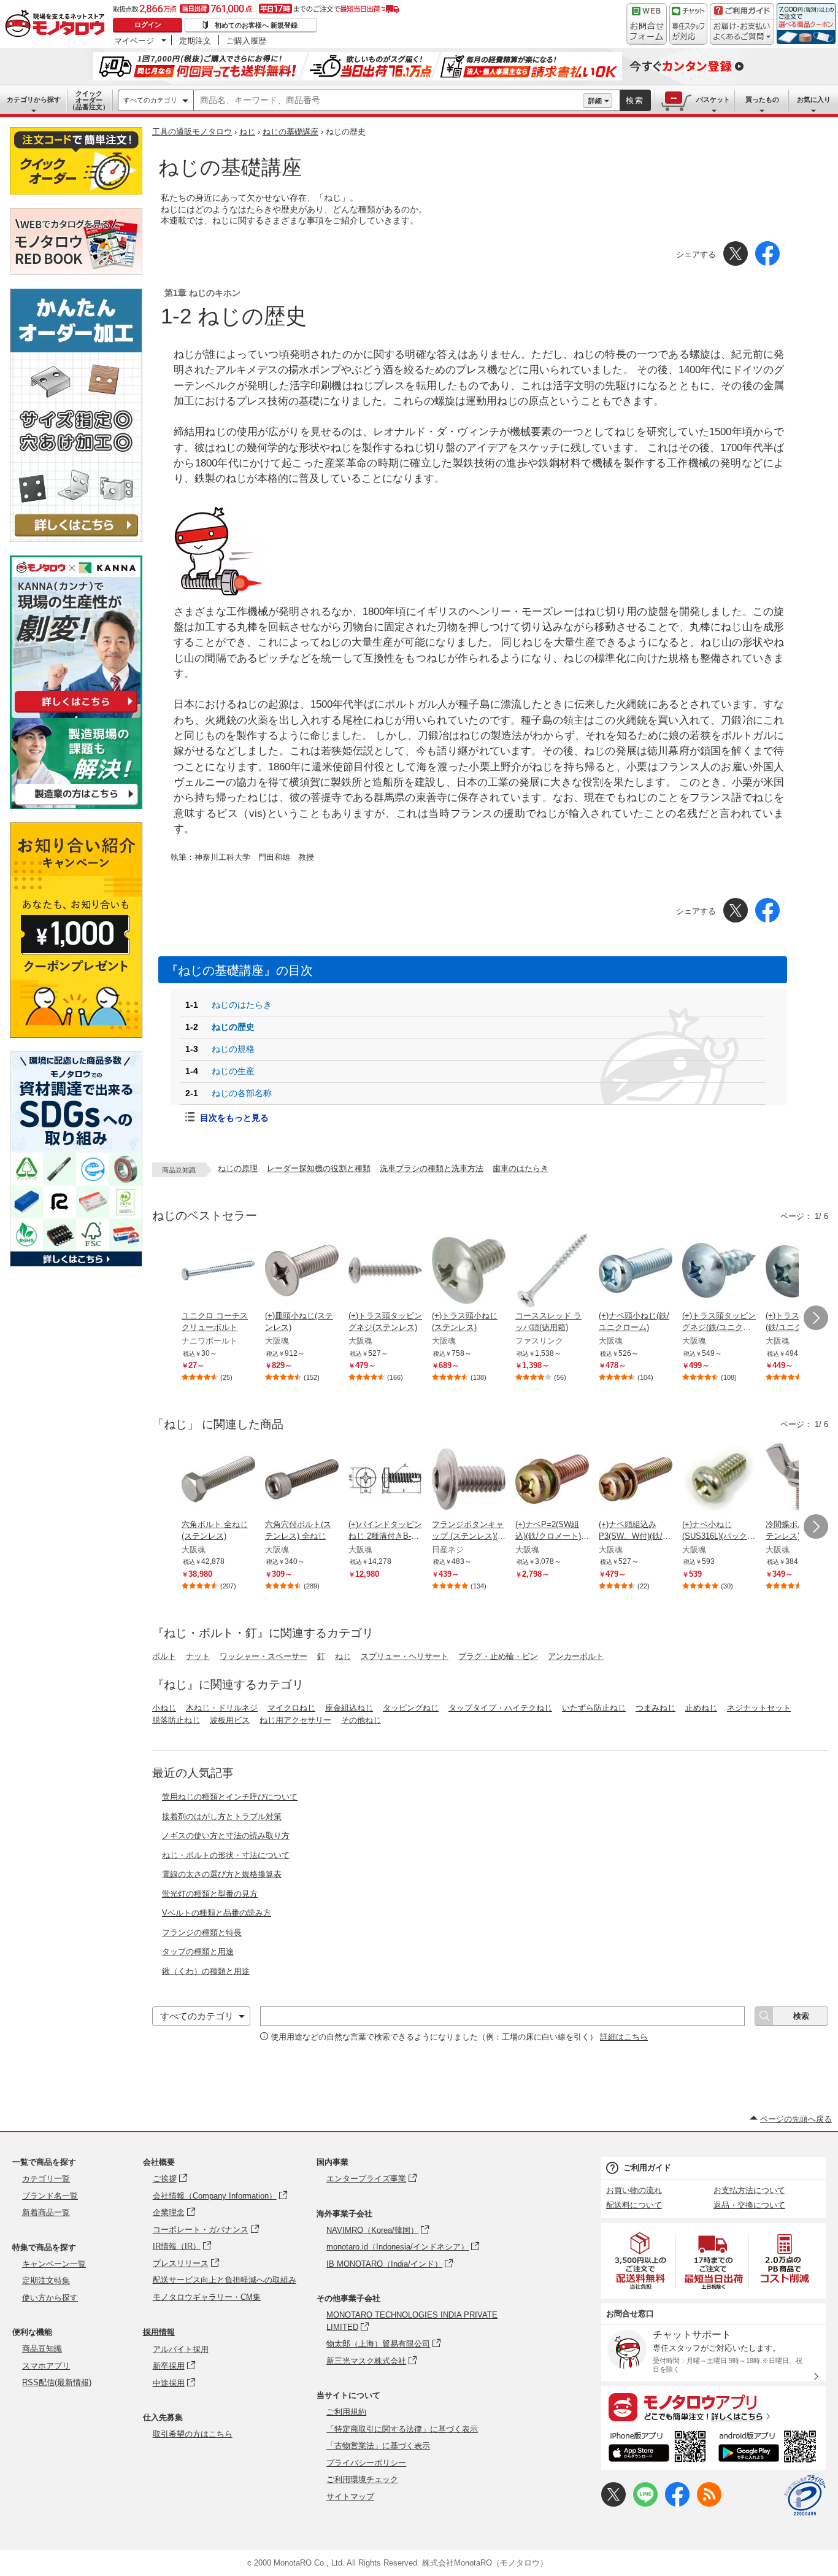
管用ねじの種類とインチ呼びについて (230, 1797)
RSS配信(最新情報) (57, 2382)
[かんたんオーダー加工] (76, 539)
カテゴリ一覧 (46, 2179)
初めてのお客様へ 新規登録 (256, 25)
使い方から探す (50, 2298)
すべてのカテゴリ (150, 100)
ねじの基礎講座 (290, 132)
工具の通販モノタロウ (192, 132)
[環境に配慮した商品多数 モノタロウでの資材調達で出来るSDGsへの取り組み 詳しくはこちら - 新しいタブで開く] (76, 1263)
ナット (198, 1656)
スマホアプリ (46, 2366)
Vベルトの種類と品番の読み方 (217, 1913)
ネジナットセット (759, 1708)
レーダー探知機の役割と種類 (319, 1168)
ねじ (247, 132)
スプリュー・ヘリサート (405, 1656)
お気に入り (814, 99)
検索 (635, 100)
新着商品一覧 (46, 2212)
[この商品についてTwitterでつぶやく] (613, 2504)
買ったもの (762, 99)
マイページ (134, 41)
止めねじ (701, 1708)
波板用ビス (230, 1720)
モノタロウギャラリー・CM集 (207, 2297)
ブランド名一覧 (50, 2196)
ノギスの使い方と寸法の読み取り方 (226, 1835)
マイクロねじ (291, 1708)
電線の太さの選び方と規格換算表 (222, 1874)
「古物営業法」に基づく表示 (378, 2446)
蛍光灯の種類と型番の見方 (210, 1894)
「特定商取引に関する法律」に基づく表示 (402, 2429)
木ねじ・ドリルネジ (222, 1708)
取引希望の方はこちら (193, 2434)
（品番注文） (89, 100)
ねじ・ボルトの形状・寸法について (226, 1855)
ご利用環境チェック (362, 2479)
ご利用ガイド (647, 2168)
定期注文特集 (46, 2280)
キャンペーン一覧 (54, 2264)
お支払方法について (749, 2190)
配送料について (634, 2205)
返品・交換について (749, 2205)
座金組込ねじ (349, 1708)
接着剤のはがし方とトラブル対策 (222, 1816)
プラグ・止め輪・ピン (498, 1656)
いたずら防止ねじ (594, 1708)
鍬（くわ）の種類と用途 (206, 1971)
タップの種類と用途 (198, 1951)
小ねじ (164, 1708)
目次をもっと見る (234, 1118)
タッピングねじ (411, 1708)
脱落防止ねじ (176, 1720)
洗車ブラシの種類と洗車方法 (432, 1168)
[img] (58, 25)
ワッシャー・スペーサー (263, 1656)
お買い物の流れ (634, 2190)
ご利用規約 (346, 2412)
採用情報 (159, 2332)
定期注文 (195, 41)
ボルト (164, 1656)
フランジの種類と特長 (202, 1932)
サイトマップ (350, 2497)
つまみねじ (655, 1708)
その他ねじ (361, 1720)
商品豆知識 (42, 2349)
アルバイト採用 (181, 2349)
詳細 (595, 101)
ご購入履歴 (246, 41)
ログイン (148, 25)
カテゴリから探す (34, 99)
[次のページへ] (816, 1318)
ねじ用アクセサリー (295, 1720)
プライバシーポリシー (366, 2463)
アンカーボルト (576, 1656)
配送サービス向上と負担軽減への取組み (225, 2280)
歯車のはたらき (521, 1168)
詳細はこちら (624, 2037)
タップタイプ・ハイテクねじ (500, 1708)
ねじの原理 (238, 1168)
